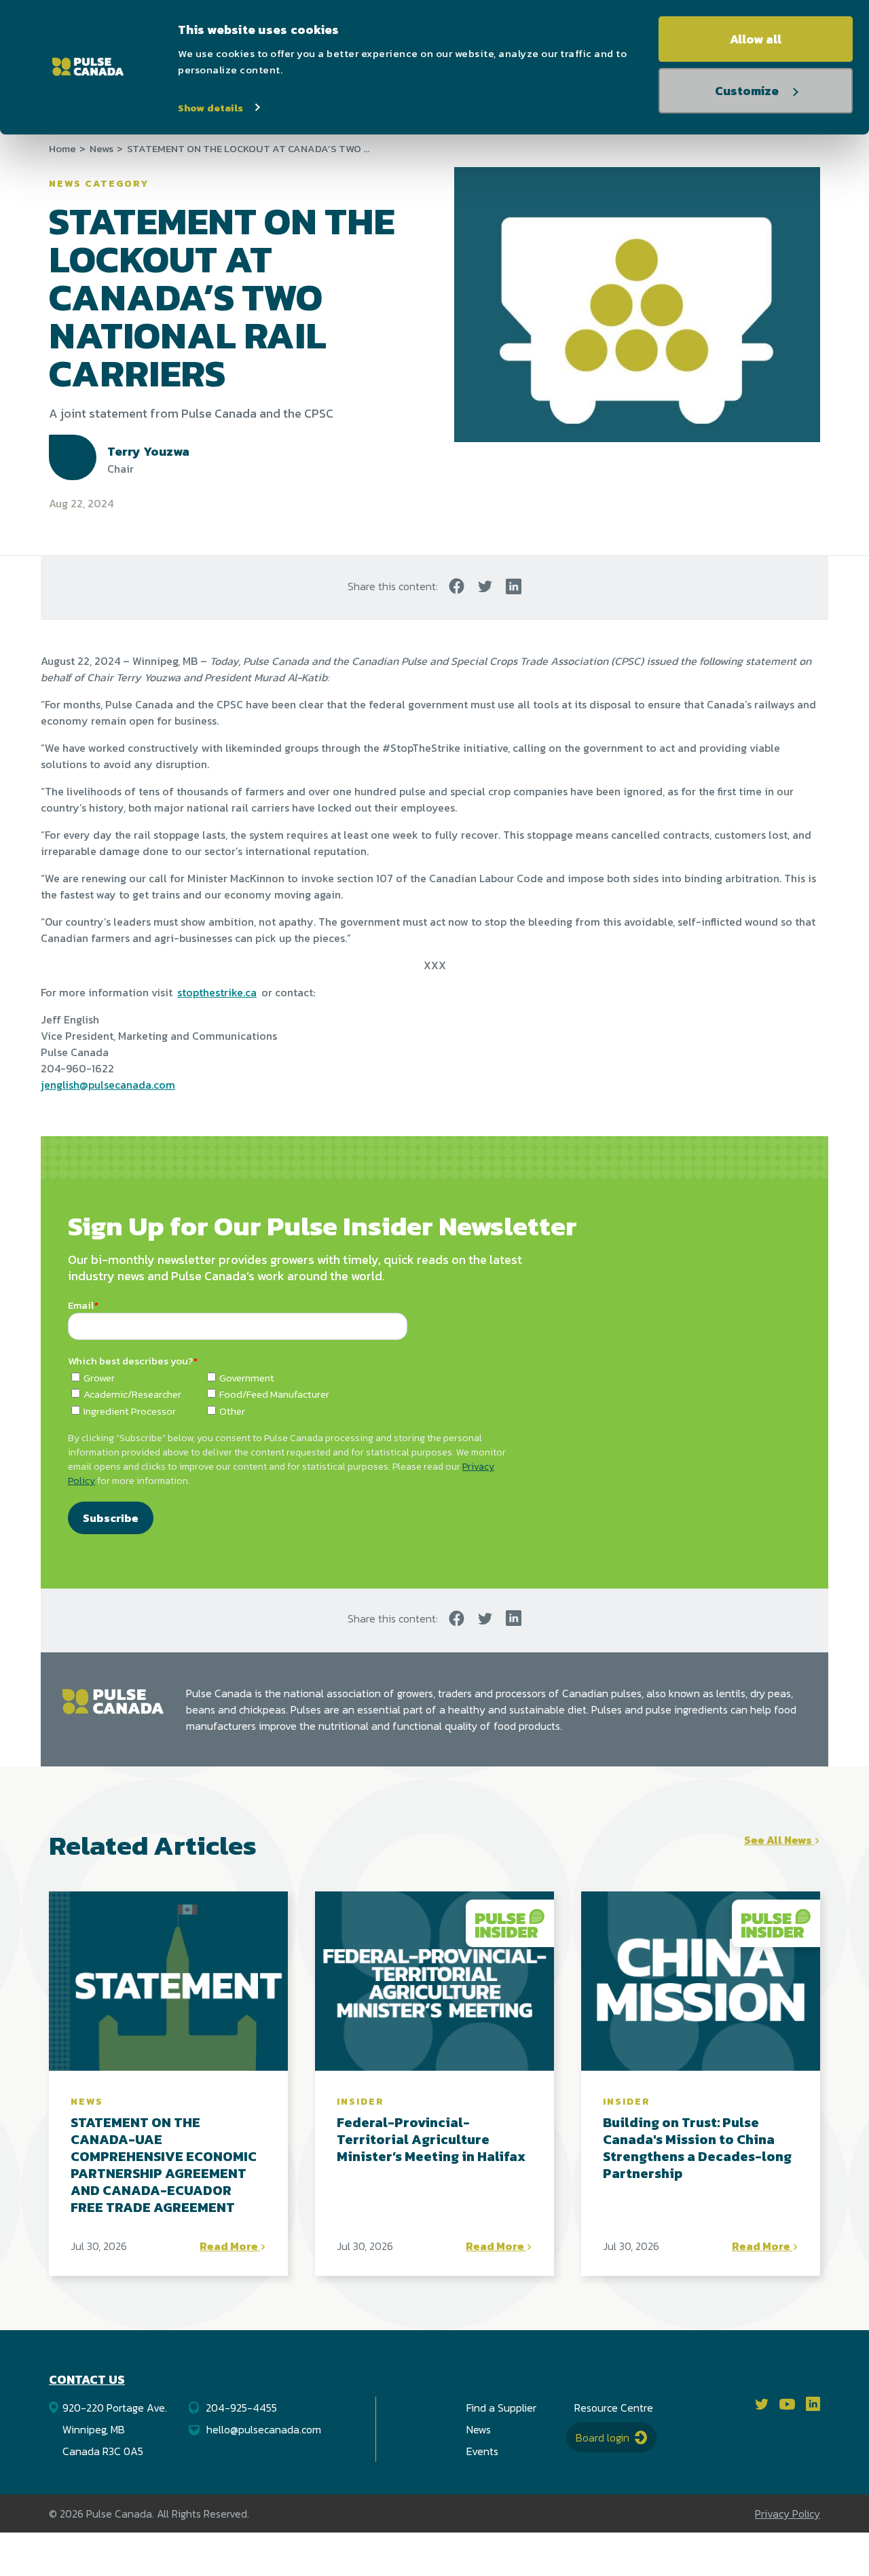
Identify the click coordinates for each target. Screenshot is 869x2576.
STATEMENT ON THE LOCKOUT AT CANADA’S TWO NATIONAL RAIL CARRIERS (249, 149)
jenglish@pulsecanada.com (108, 1085)
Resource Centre (614, 2408)
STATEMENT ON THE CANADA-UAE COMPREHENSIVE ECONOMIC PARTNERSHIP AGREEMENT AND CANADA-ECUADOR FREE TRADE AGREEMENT (164, 2165)
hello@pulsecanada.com (264, 2429)
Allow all (756, 39)
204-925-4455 (241, 2408)
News (101, 149)
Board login (604, 2437)
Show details (210, 108)
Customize (747, 91)
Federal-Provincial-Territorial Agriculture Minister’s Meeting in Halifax (431, 2139)
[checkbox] (434, 1394)
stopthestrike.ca (217, 992)
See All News (779, 1840)
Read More (230, 2246)
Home (62, 149)
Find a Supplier (501, 2408)
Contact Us (87, 2379)
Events (482, 2451)
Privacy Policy (788, 2514)
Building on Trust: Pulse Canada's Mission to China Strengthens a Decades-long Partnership (697, 2148)
